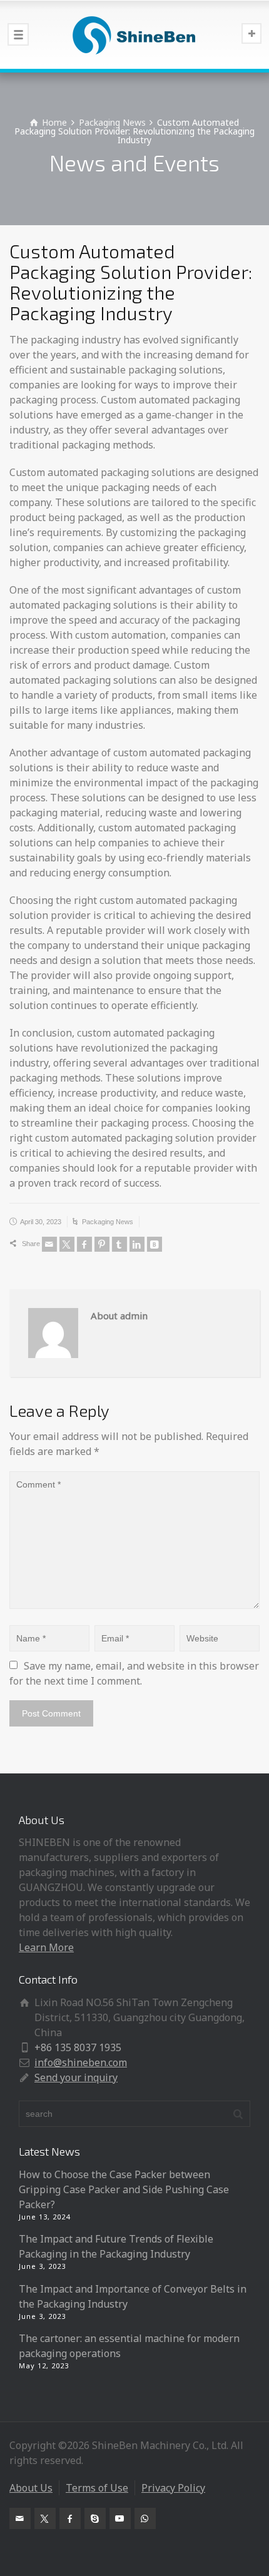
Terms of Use (97, 2488)
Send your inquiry (76, 2077)
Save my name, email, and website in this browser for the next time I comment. (135, 1673)
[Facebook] (84, 1244)
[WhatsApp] (145, 2518)
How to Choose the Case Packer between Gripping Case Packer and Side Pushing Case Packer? (124, 2189)
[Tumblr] (119, 1244)
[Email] (49, 1244)
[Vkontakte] (155, 1244)
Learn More (46, 1947)
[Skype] (95, 2518)
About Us (31, 2488)
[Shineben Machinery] (134, 34)
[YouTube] (120, 2518)
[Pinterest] (102, 1244)
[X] (67, 1244)
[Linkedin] (137, 1244)
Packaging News (108, 1222)
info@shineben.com (81, 2062)
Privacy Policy (173, 2488)
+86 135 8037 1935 (78, 2047)
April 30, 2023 (41, 1222)
